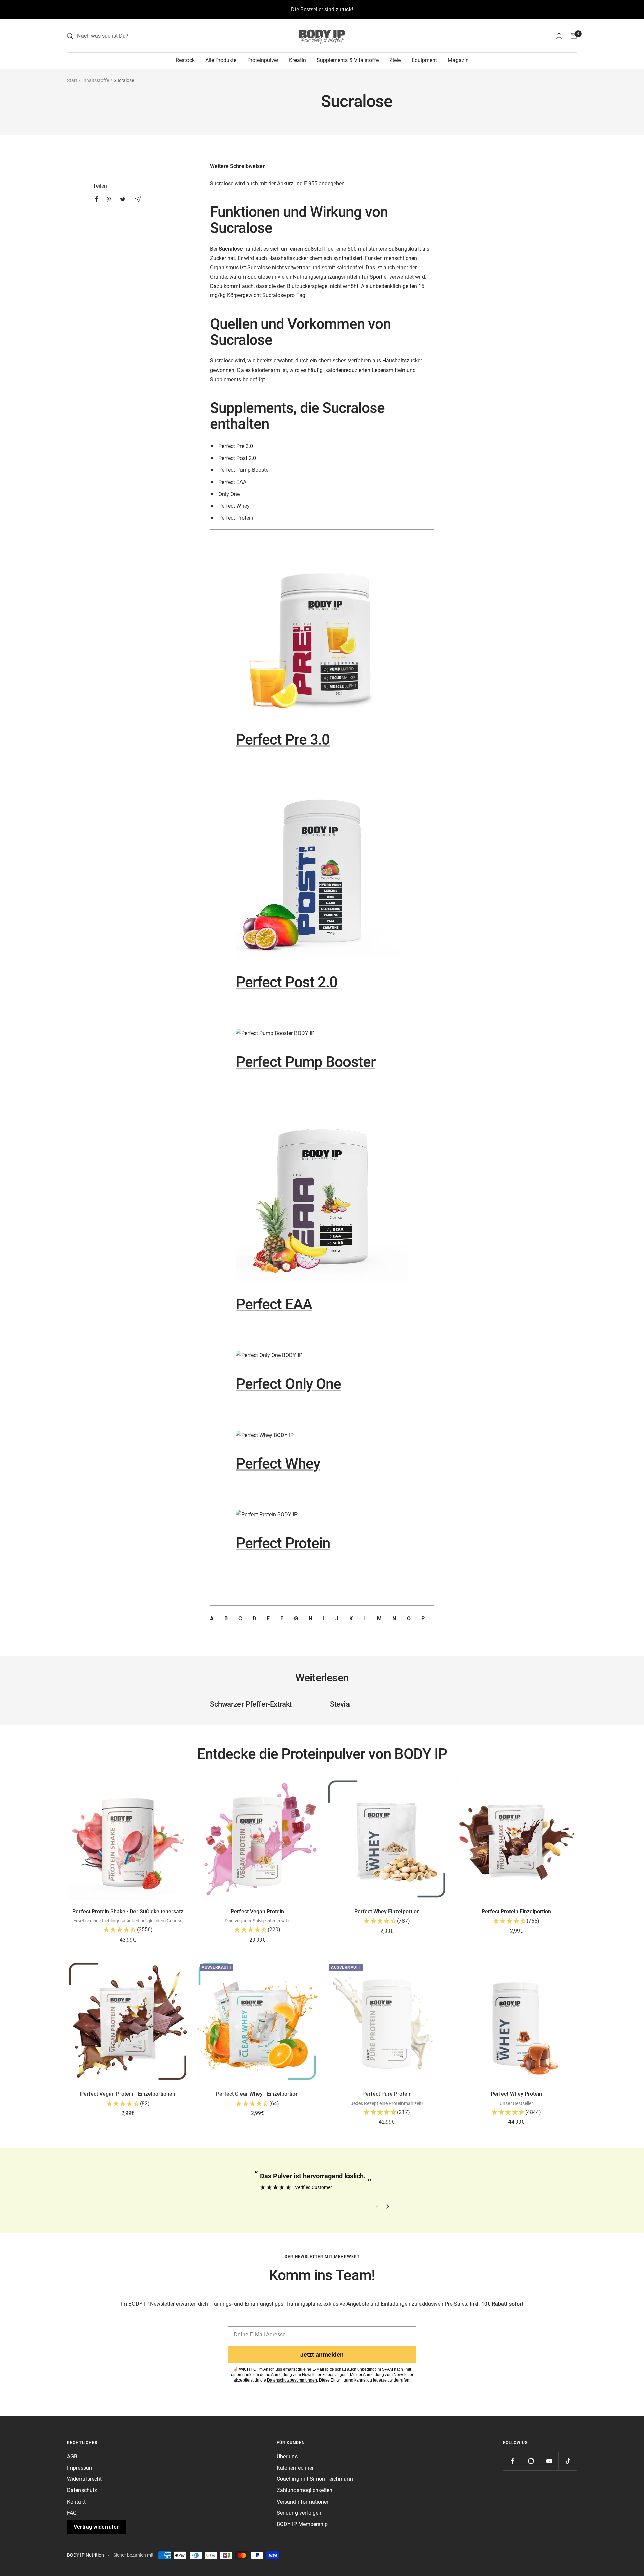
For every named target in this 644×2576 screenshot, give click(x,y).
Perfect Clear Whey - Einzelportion (257, 2094)
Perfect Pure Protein (387, 2094)
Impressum (80, 2468)
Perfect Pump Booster (306, 1062)
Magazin (458, 60)
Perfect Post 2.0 (287, 982)
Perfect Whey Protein (516, 2094)
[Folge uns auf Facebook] (512, 2461)
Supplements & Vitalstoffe (348, 60)
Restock (185, 60)
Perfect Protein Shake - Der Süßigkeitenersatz (128, 1912)
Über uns (287, 2456)
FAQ (72, 2513)
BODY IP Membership (302, 2524)
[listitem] (96, 199)
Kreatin (298, 60)
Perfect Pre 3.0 (283, 740)
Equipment (424, 60)
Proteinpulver (263, 60)
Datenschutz (82, 2490)
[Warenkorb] (574, 36)
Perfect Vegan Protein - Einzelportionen (128, 2094)
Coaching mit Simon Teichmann (315, 2479)
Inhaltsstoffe (96, 80)
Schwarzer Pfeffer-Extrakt (251, 1704)
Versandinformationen (303, 2502)
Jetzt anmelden (322, 2355)
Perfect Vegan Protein (257, 1912)
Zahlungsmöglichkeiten (305, 2490)
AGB (72, 2456)
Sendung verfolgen (299, 2513)
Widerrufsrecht (84, 2479)
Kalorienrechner (295, 2468)
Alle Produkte (221, 60)
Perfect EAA (274, 1304)
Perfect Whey (278, 1464)
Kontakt (76, 2502)
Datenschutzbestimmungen (292, 2380)
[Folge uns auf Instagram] (531, 2461)
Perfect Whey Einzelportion (387, 1912)
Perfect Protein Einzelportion (516, 1912)
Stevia (340, 1704)
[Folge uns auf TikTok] (568, 2461)
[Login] (559, 36)
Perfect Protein (283, 1543)
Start (72, 80)
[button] (128, 1930)
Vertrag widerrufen (97, 2527)
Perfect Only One (288, 1384)
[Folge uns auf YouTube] (549, 2461)
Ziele (395, 60)
